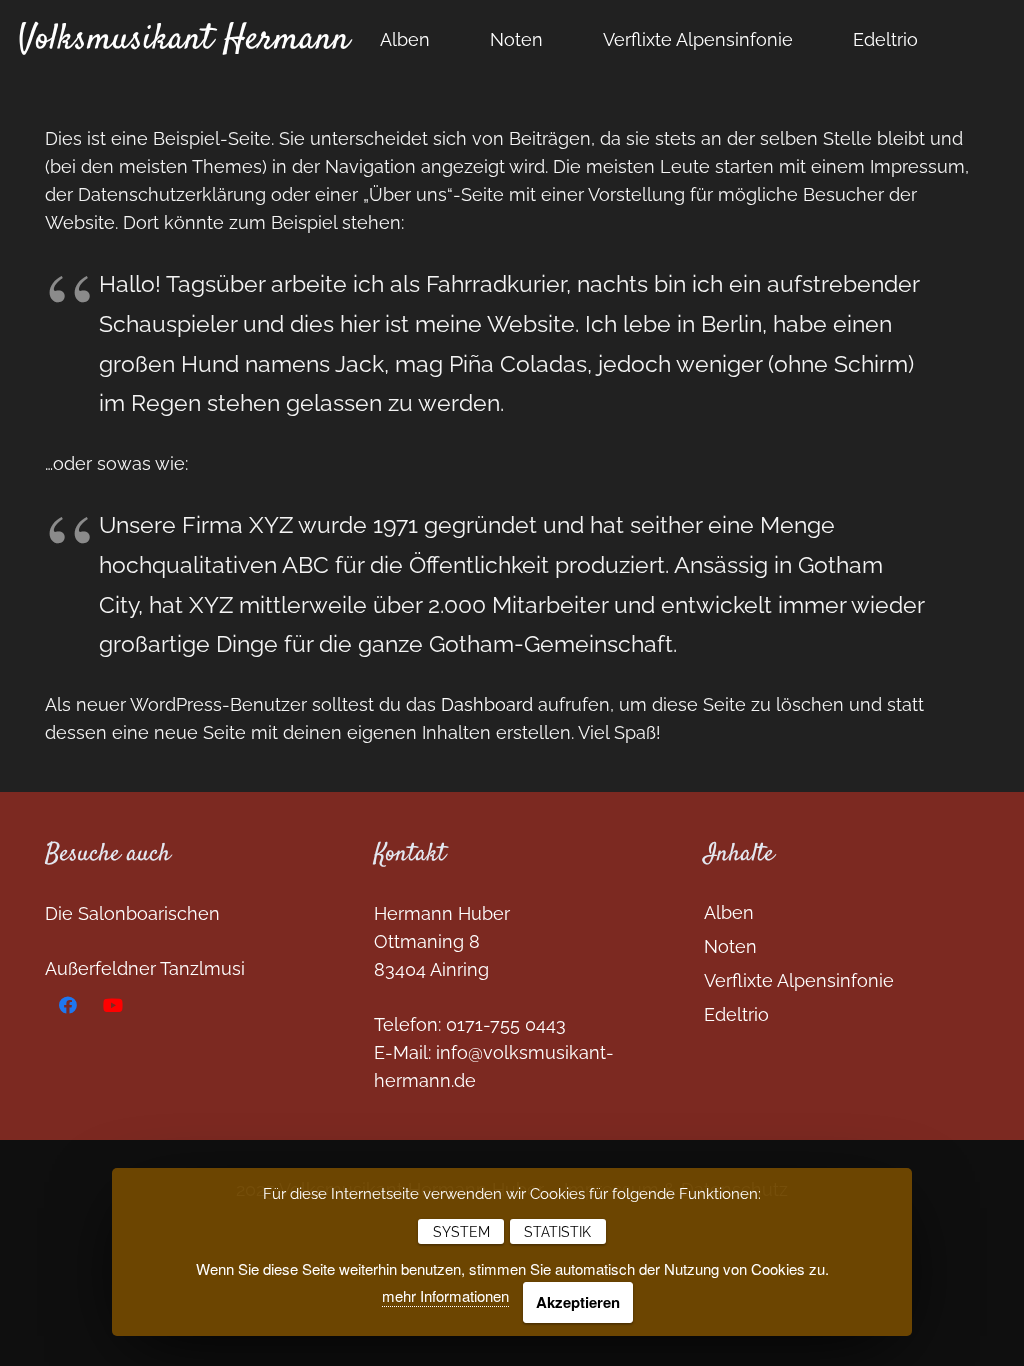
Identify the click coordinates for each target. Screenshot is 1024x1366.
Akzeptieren (578, 1302)
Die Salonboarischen (132, 913)
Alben (729, 912)
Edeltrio (736, 1014)
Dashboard (487, 704)
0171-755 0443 (506, 1024)
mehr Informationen (445, 1295)
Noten (730, 946)
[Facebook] (67, 1005)
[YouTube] (112, 1005)
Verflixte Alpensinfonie (799, 980)
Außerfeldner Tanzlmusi (145, 968)
